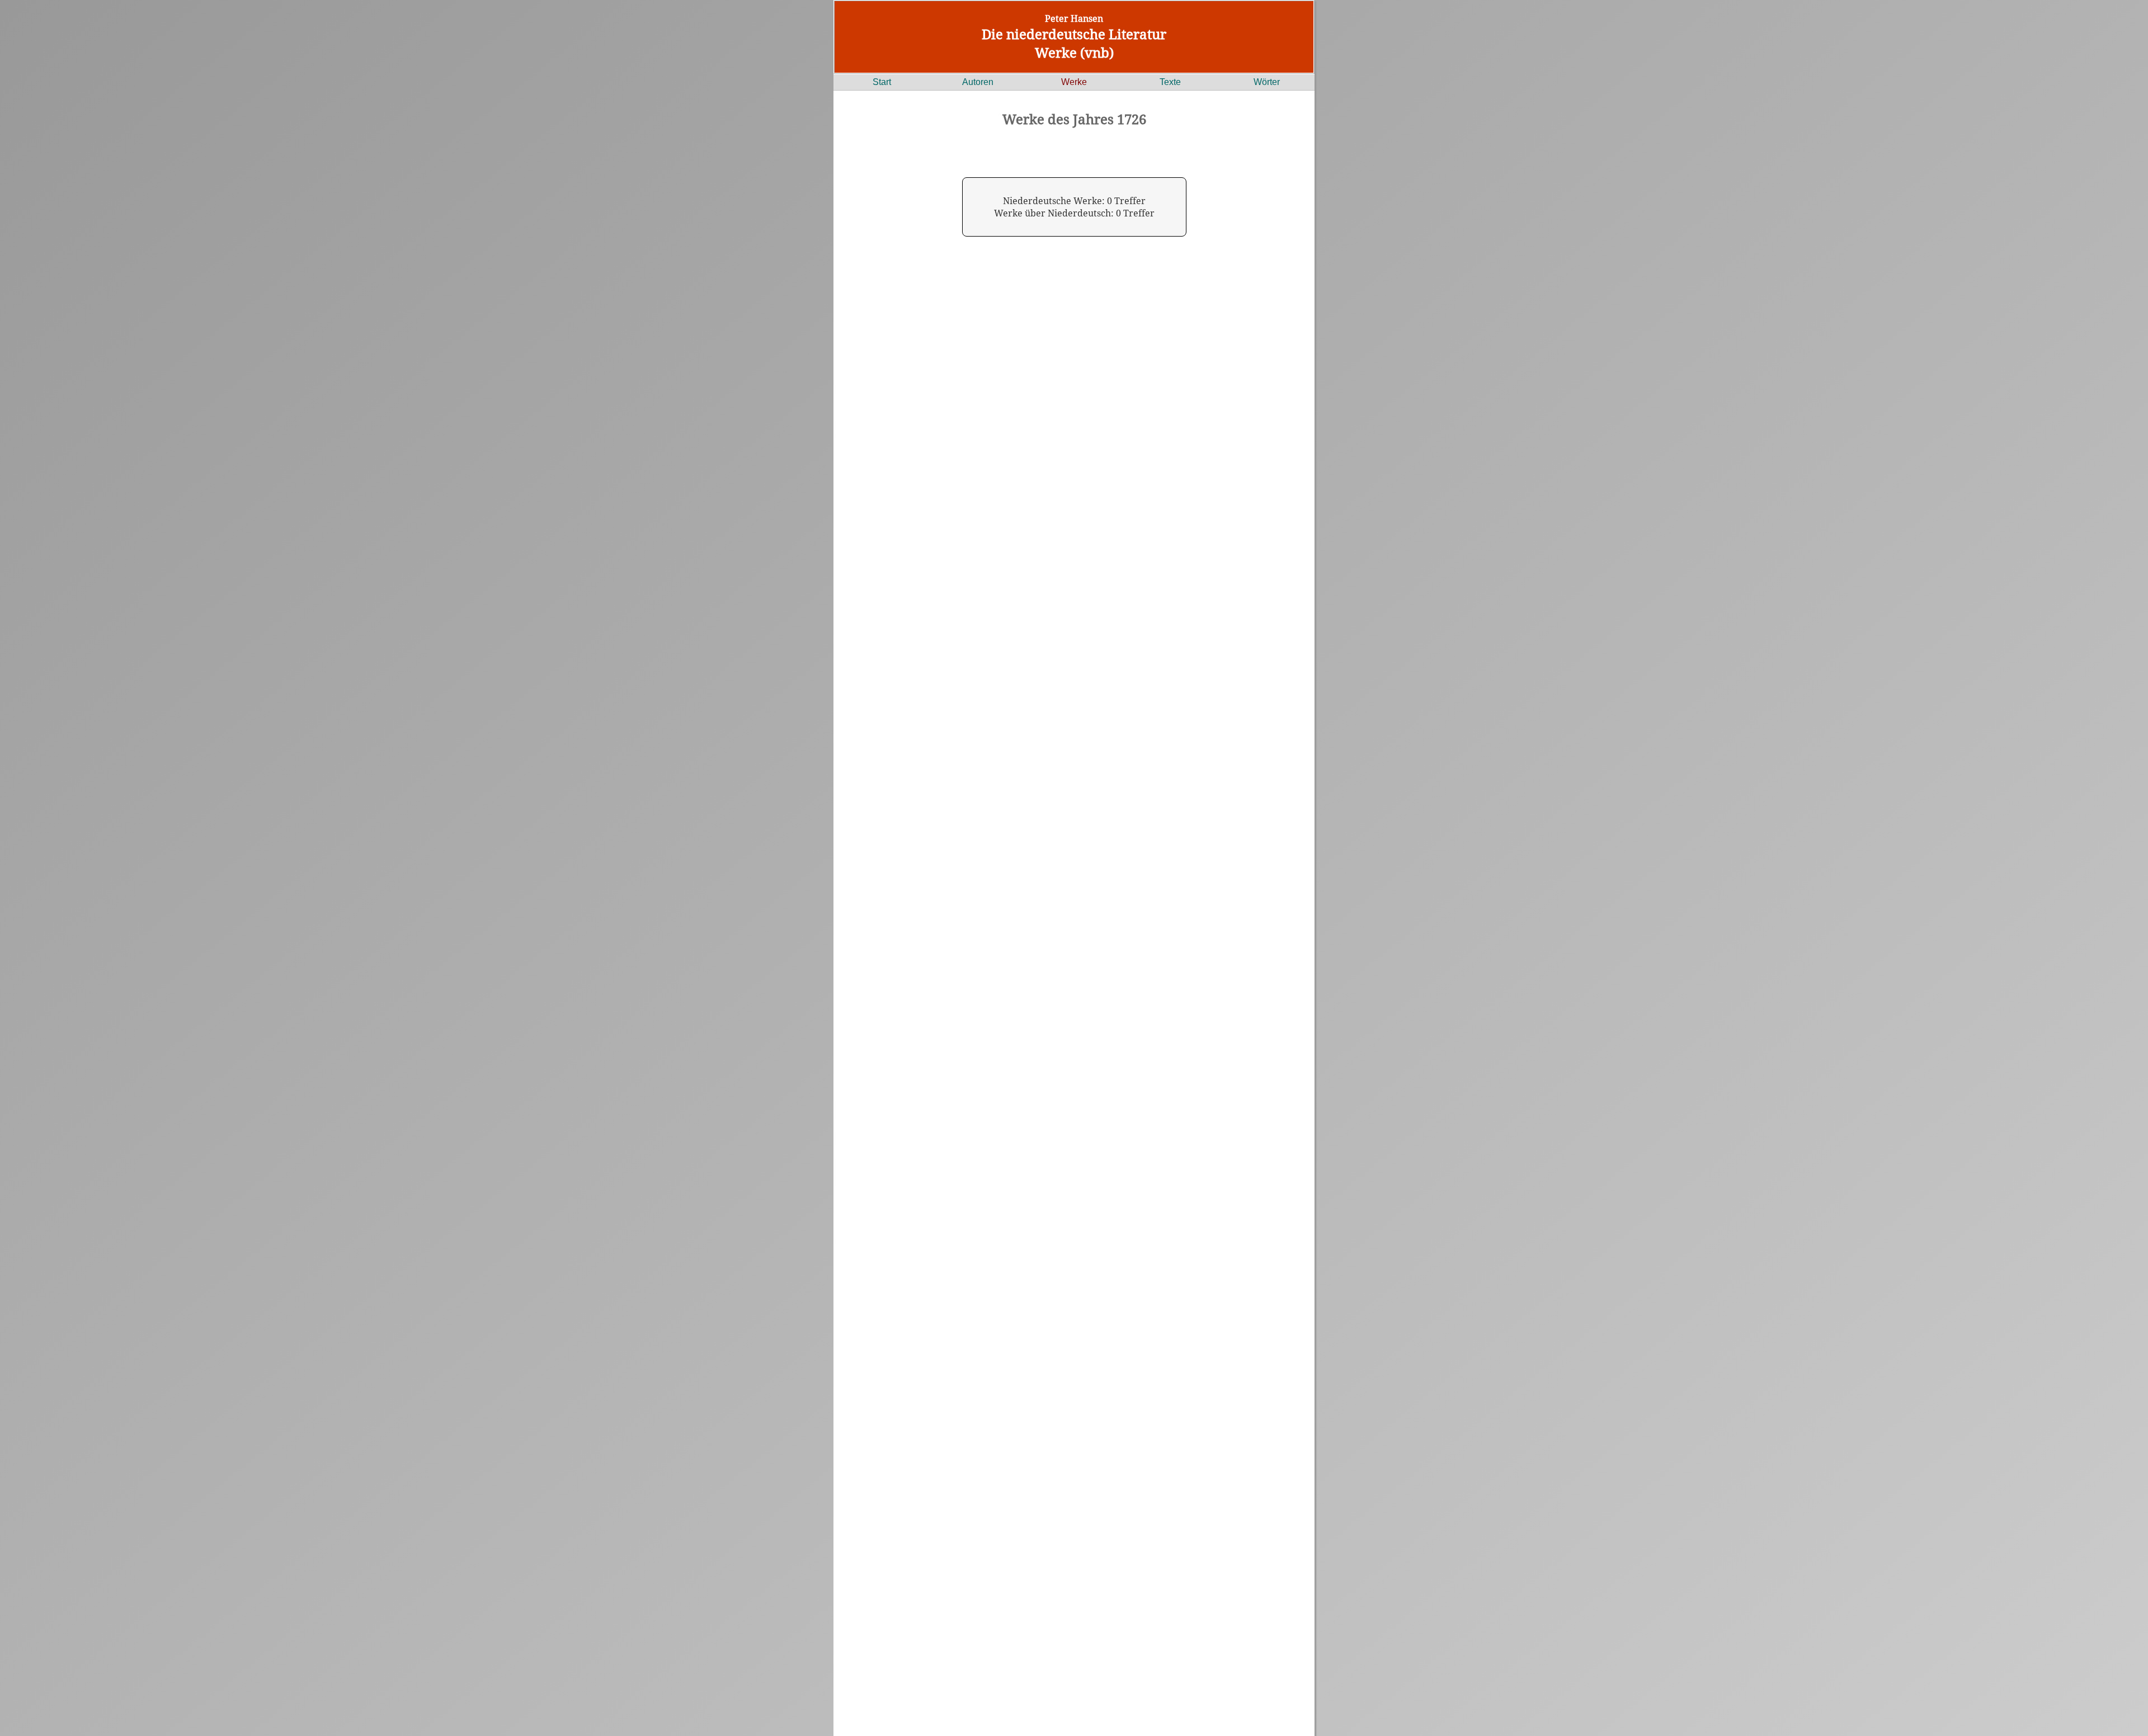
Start (882, 82)
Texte (1170, 82)
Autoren (978, 82)
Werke (1074, 82)
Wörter (1267, 82)
